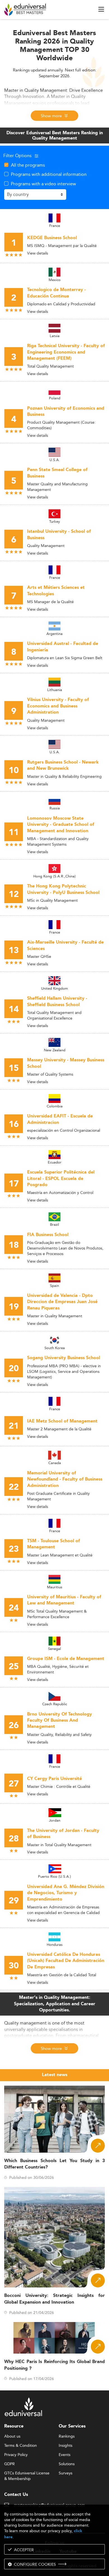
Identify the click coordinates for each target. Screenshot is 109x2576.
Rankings (67, 2436)
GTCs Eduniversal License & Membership (27, 2473)
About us (12, 2436)
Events (65, 2455)
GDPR (10, 2464)
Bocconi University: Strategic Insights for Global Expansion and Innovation (54, 2299)
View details (38, 253)
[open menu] (101, 9)
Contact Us (16, 2495)
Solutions (67, 2464)
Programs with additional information (49, 174)
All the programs (28, 165)
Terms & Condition (21, 2446)
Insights (66, 2446)
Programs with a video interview (43, 184)
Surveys (66, 2473)
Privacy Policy (16, 2455)
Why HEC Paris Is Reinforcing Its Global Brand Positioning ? (54, 2365)
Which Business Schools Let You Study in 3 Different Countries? (54, 2164)
